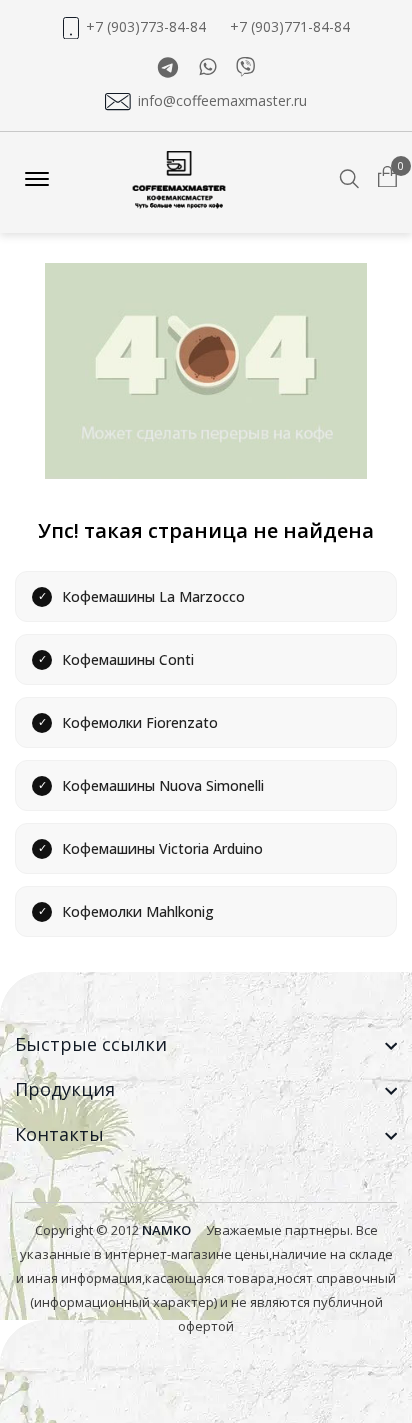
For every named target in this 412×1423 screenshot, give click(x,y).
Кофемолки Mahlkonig (138, 911)
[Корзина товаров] (387, 178)
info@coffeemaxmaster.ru (222, 101)
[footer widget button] (206, 1044)
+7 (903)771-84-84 (290, 27)
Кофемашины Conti (128, 659)
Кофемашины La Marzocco (153, 596)
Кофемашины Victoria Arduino (162, 848)
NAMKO (166, 1230)
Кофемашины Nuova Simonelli (163, 785)
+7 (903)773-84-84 (146, 27)
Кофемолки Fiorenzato (140, 722)
